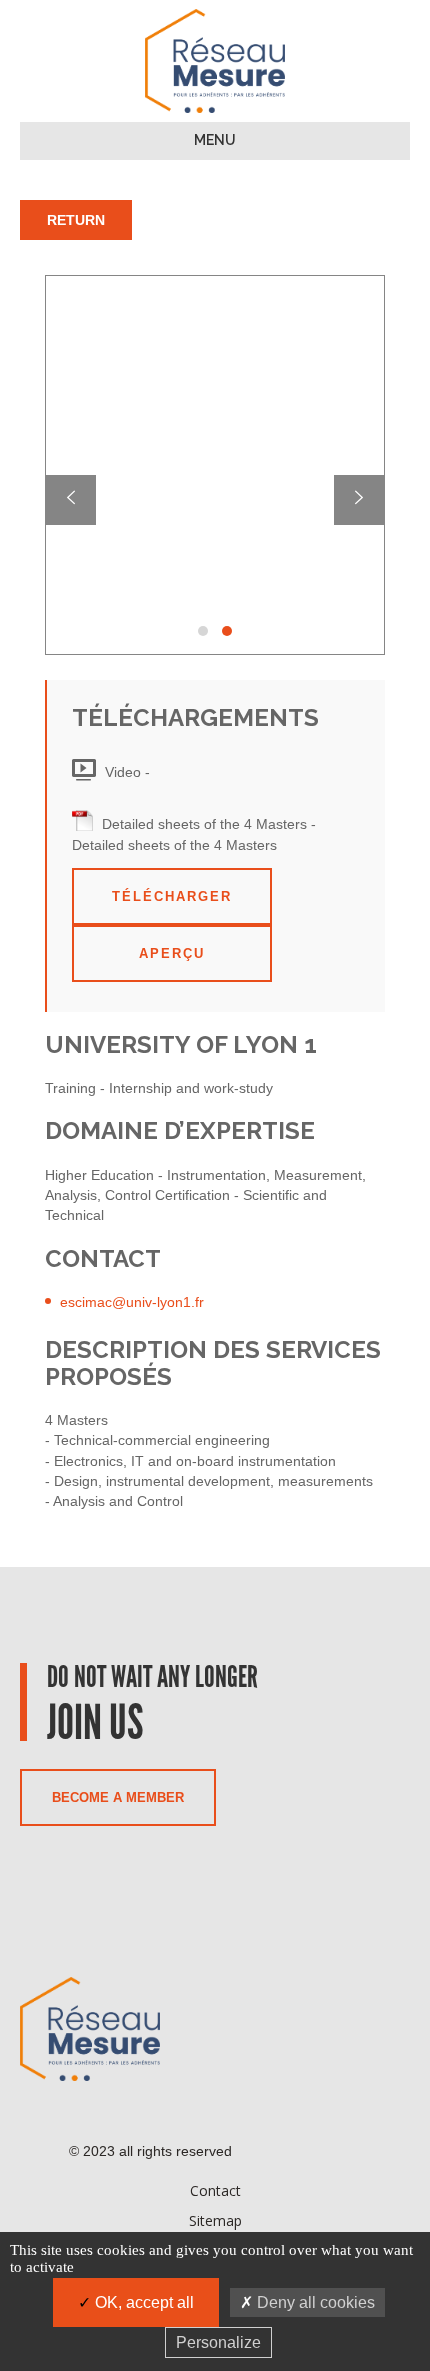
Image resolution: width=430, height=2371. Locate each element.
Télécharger (172, 896)
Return (76, 220)
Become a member (118, 1797)
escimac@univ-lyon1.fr (132, 1302)
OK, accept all (142, 2302)
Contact (215, 2190)
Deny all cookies (314, 2302)
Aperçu (172, 953)
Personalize (218, 2342)
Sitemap (215, 2220)
